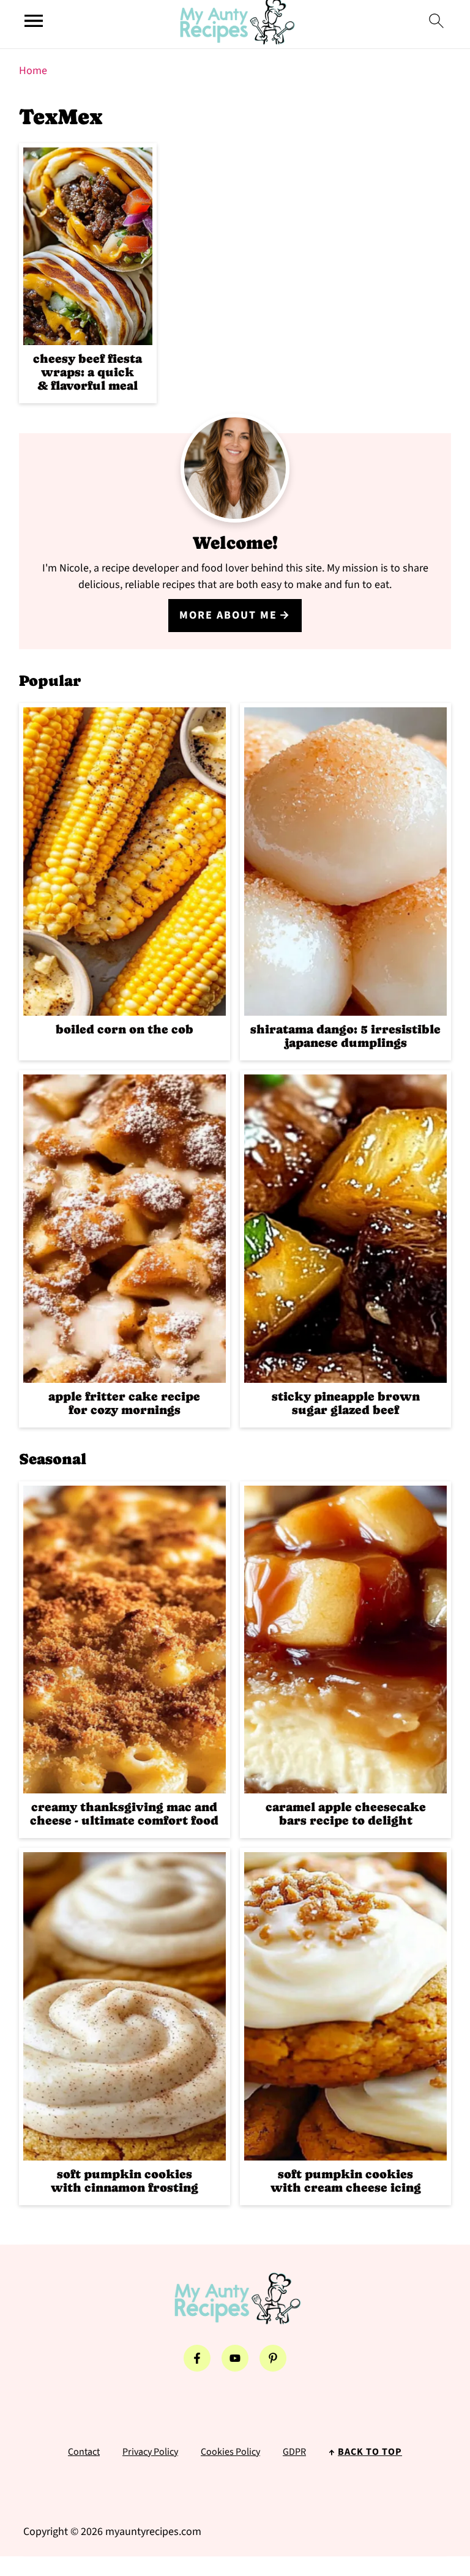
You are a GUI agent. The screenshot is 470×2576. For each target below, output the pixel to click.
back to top (370, 2452)
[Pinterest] (273, 2358)
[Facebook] (197, 2358)
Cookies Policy (230, 2452)
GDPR (294, 2452)
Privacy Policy (150, 2452)
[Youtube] (235, 2358)
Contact (84, 2452)
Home (33, 71)
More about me (228, 615)
